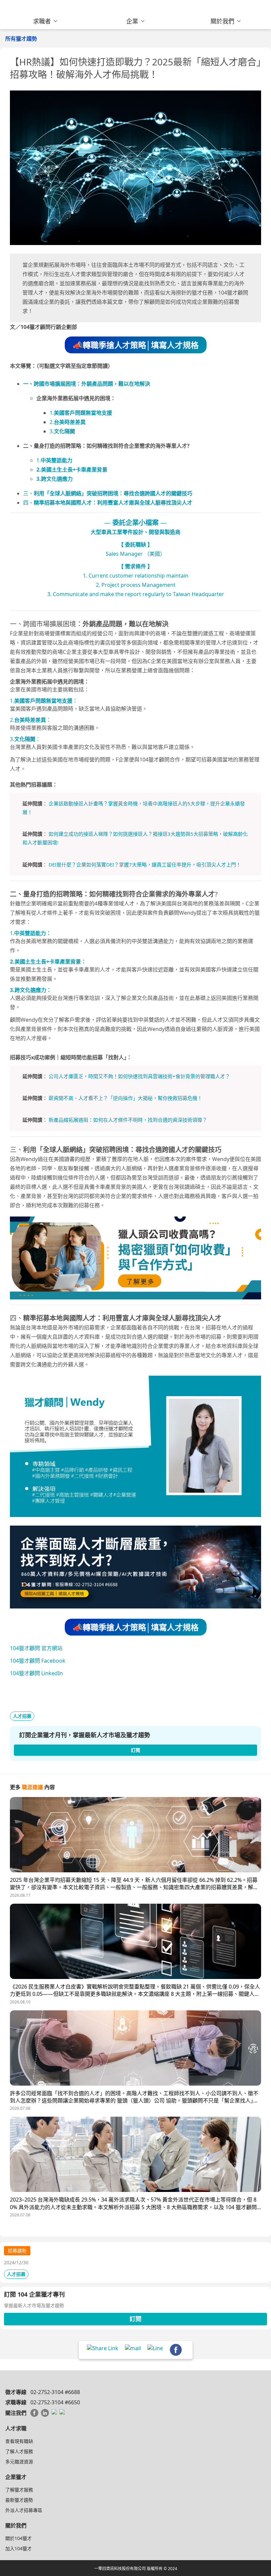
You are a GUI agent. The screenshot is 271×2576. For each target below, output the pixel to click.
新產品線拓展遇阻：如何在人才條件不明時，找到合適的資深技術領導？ (128, 1120)
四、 (108, 503)
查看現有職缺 (19, 2441)
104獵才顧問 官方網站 (36, 1648)
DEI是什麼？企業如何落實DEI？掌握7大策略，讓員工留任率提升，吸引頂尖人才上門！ (145, 865)
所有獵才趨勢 (21, 39)
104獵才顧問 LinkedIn (36, 1673)
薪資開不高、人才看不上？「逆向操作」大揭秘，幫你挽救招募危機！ (125, 1098)
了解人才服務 (19, 2451)
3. (62, 431)
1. (81, 413)
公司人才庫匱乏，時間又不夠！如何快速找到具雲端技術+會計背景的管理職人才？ (139, 1076)
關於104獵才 (19, 2538)
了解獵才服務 (19, 2490)
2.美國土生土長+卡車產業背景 (72, 470)
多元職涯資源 (19, 2462)
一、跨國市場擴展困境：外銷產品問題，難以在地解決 (87, 384)
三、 (108, 493)
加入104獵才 (19, 2548)
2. (68, 422)
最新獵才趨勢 (19, 2500)
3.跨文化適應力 (55, 479)
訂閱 (135, 2319)
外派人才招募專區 (24, 2510)
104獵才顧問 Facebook (38, 1661)
